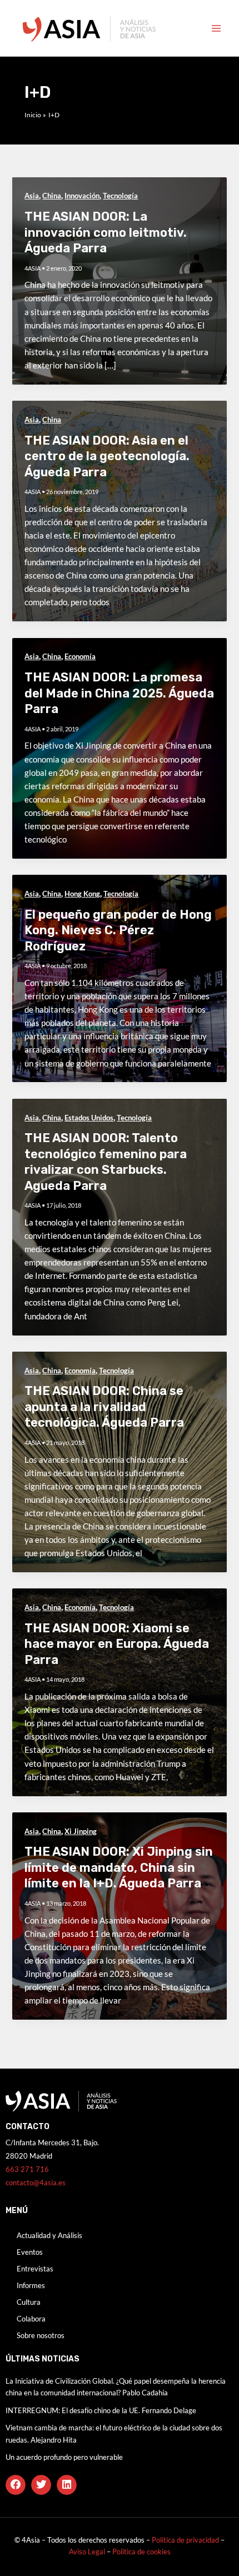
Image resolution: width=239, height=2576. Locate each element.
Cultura (29, 2302)
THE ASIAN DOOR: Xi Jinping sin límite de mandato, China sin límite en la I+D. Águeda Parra (119, 1867)
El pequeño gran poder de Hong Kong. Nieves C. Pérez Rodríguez (118, 930)
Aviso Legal (88, 2552)
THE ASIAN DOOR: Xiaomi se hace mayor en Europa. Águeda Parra (117, 1644)
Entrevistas (35, 2269)
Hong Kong (82, 894)
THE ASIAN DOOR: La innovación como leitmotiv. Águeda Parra (106, 232)
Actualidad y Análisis (49, 2235)
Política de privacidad (185, 2540)
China (52, 196)
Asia (32, 196)
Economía (80, 656)
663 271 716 (27, 2169)
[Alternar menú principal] (216, 28)
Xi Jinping (81, 1831)
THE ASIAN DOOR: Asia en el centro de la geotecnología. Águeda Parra (107, 456)
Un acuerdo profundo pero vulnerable (64, 2457)
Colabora (31, 2319)
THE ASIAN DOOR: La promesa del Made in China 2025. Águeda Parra (119, 693)
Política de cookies (141, 2552)
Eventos (30, 2252)
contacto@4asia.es (36, 2183)
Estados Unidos (89, 1118)
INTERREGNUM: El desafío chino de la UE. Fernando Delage (101, 2410)
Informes (31, 2285)
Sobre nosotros (41, 2335)
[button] (16, 2485)
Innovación (82, 196)
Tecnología (120, 196)
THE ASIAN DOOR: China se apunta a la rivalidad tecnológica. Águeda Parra (104, 1407)
